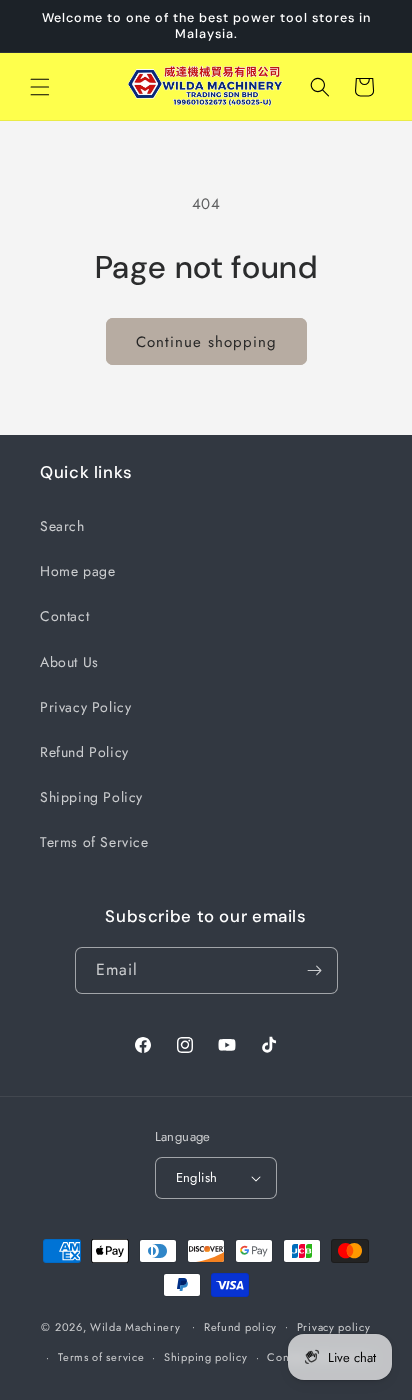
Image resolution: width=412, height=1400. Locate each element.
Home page (77, 571)
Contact (64, 616)
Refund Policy (84, 752)
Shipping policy (206, 1357)
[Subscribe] (315, 970)
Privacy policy (334, 1327)
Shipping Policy (91, 797)
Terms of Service (94, 842)
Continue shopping (206, 342)
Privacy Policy (85, 707)
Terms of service (101, 1357)
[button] (40, 87)
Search (62, 526)
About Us (69, 662)
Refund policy (240, 1327)
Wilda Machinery (135, 1326)
